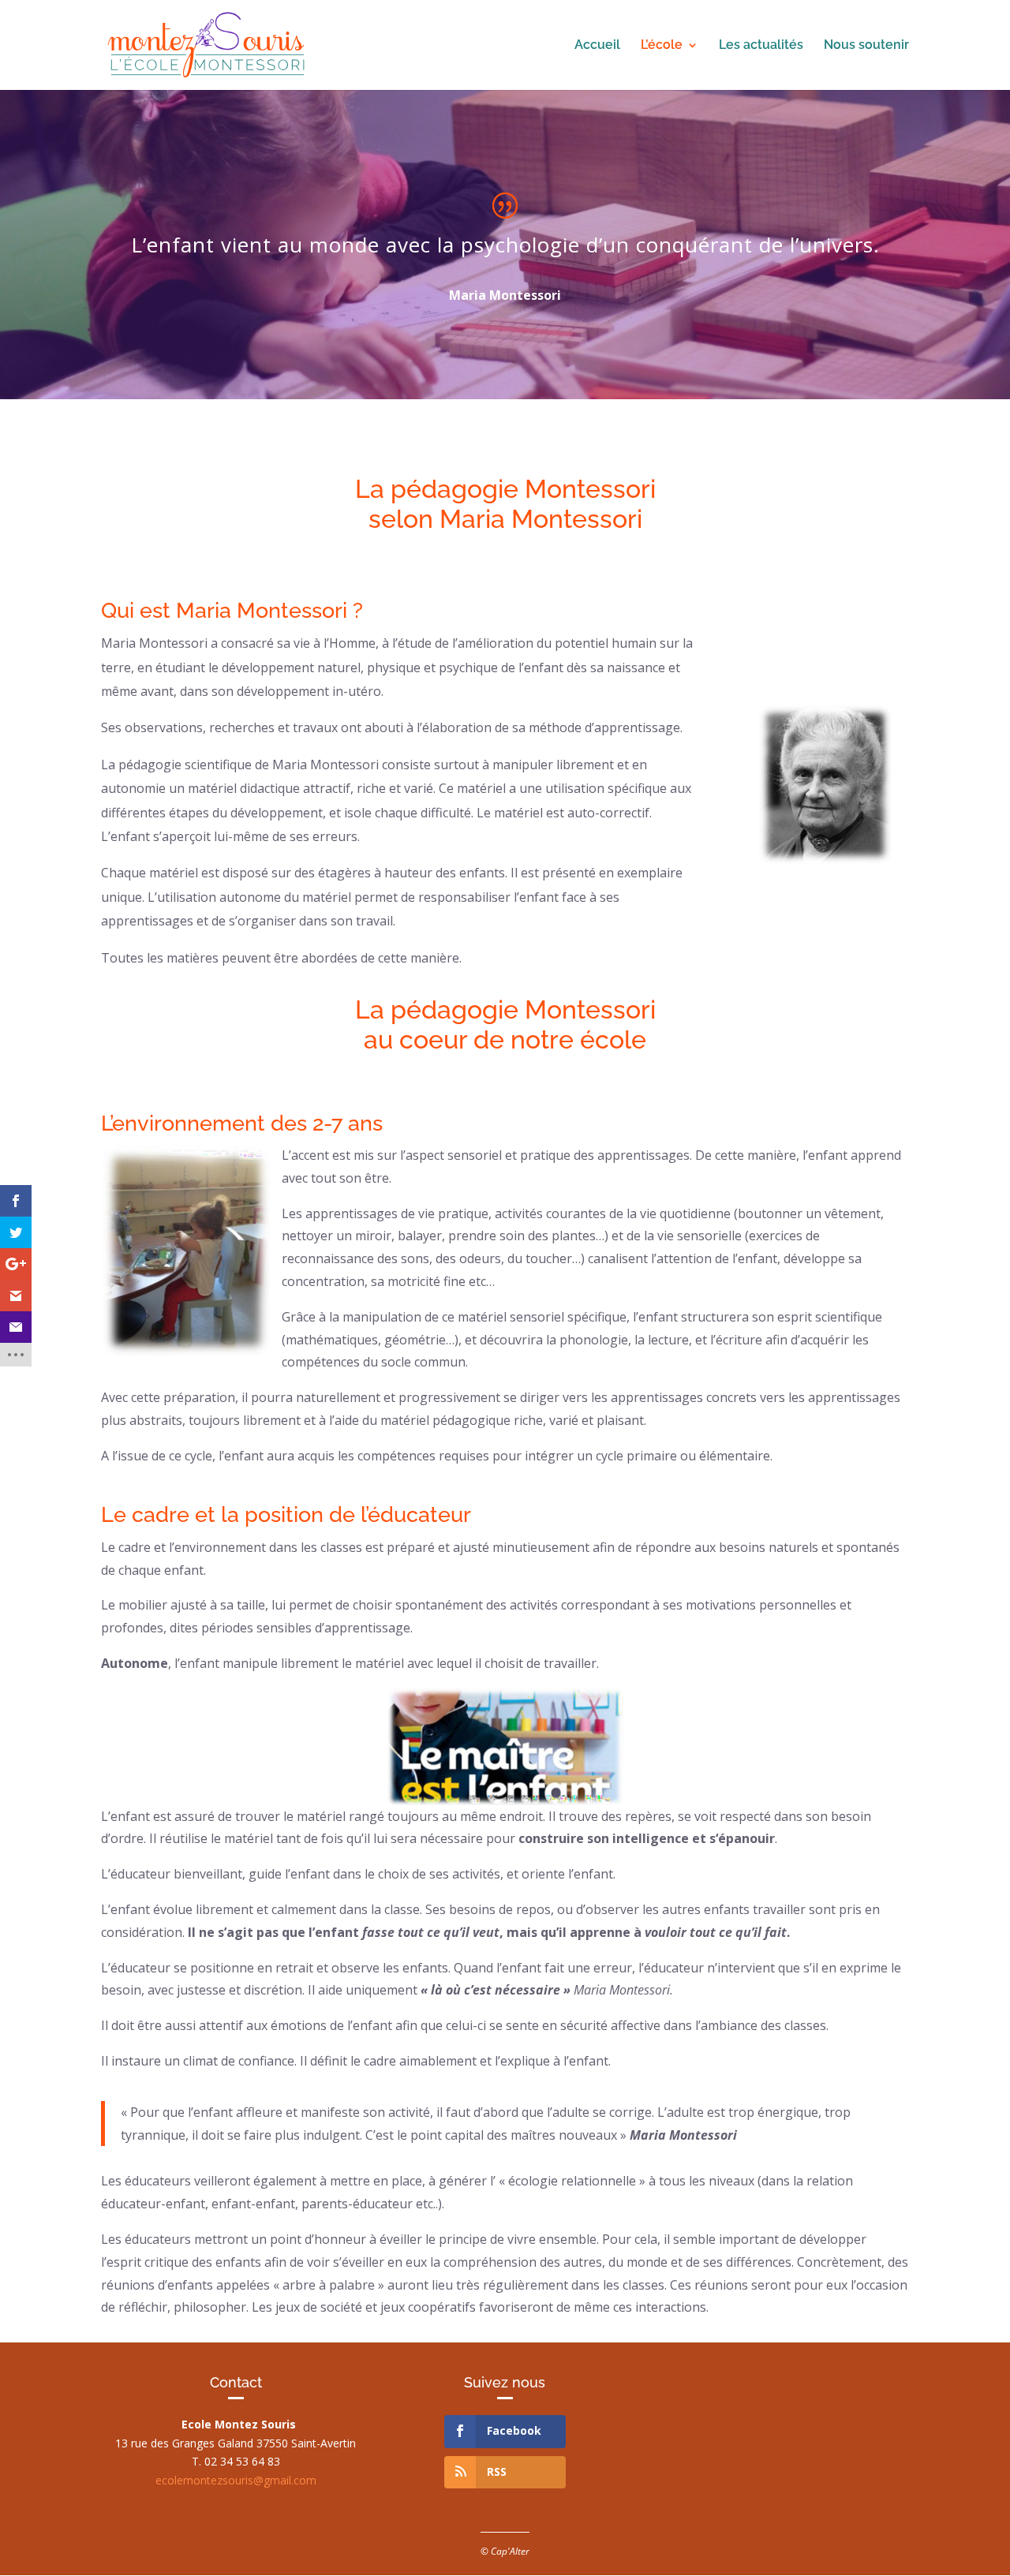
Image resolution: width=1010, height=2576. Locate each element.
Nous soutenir (866, 46)
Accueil (597, 46)
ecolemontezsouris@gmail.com (236, 2480)
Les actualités (761, 46)
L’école (662, 46)
